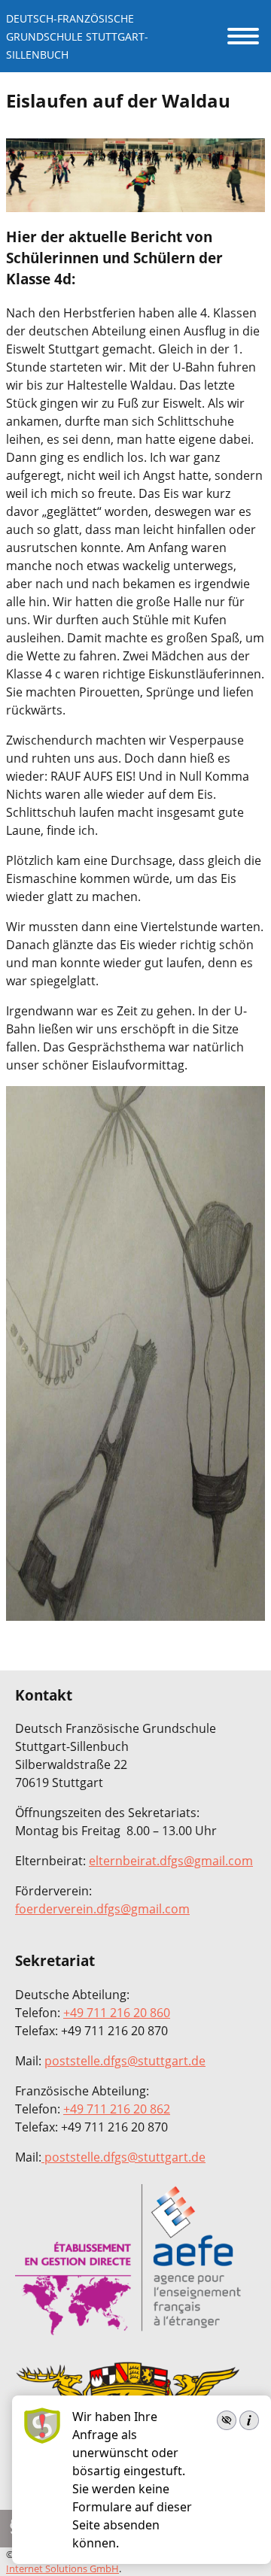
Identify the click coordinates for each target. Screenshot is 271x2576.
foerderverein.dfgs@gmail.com (102, 1909)
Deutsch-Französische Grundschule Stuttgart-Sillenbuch (77, 36)
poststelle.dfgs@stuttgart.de (125, 2061)
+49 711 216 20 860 (117, 2013)
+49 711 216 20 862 (117, 2109)
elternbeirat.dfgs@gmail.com (171, 1861)
